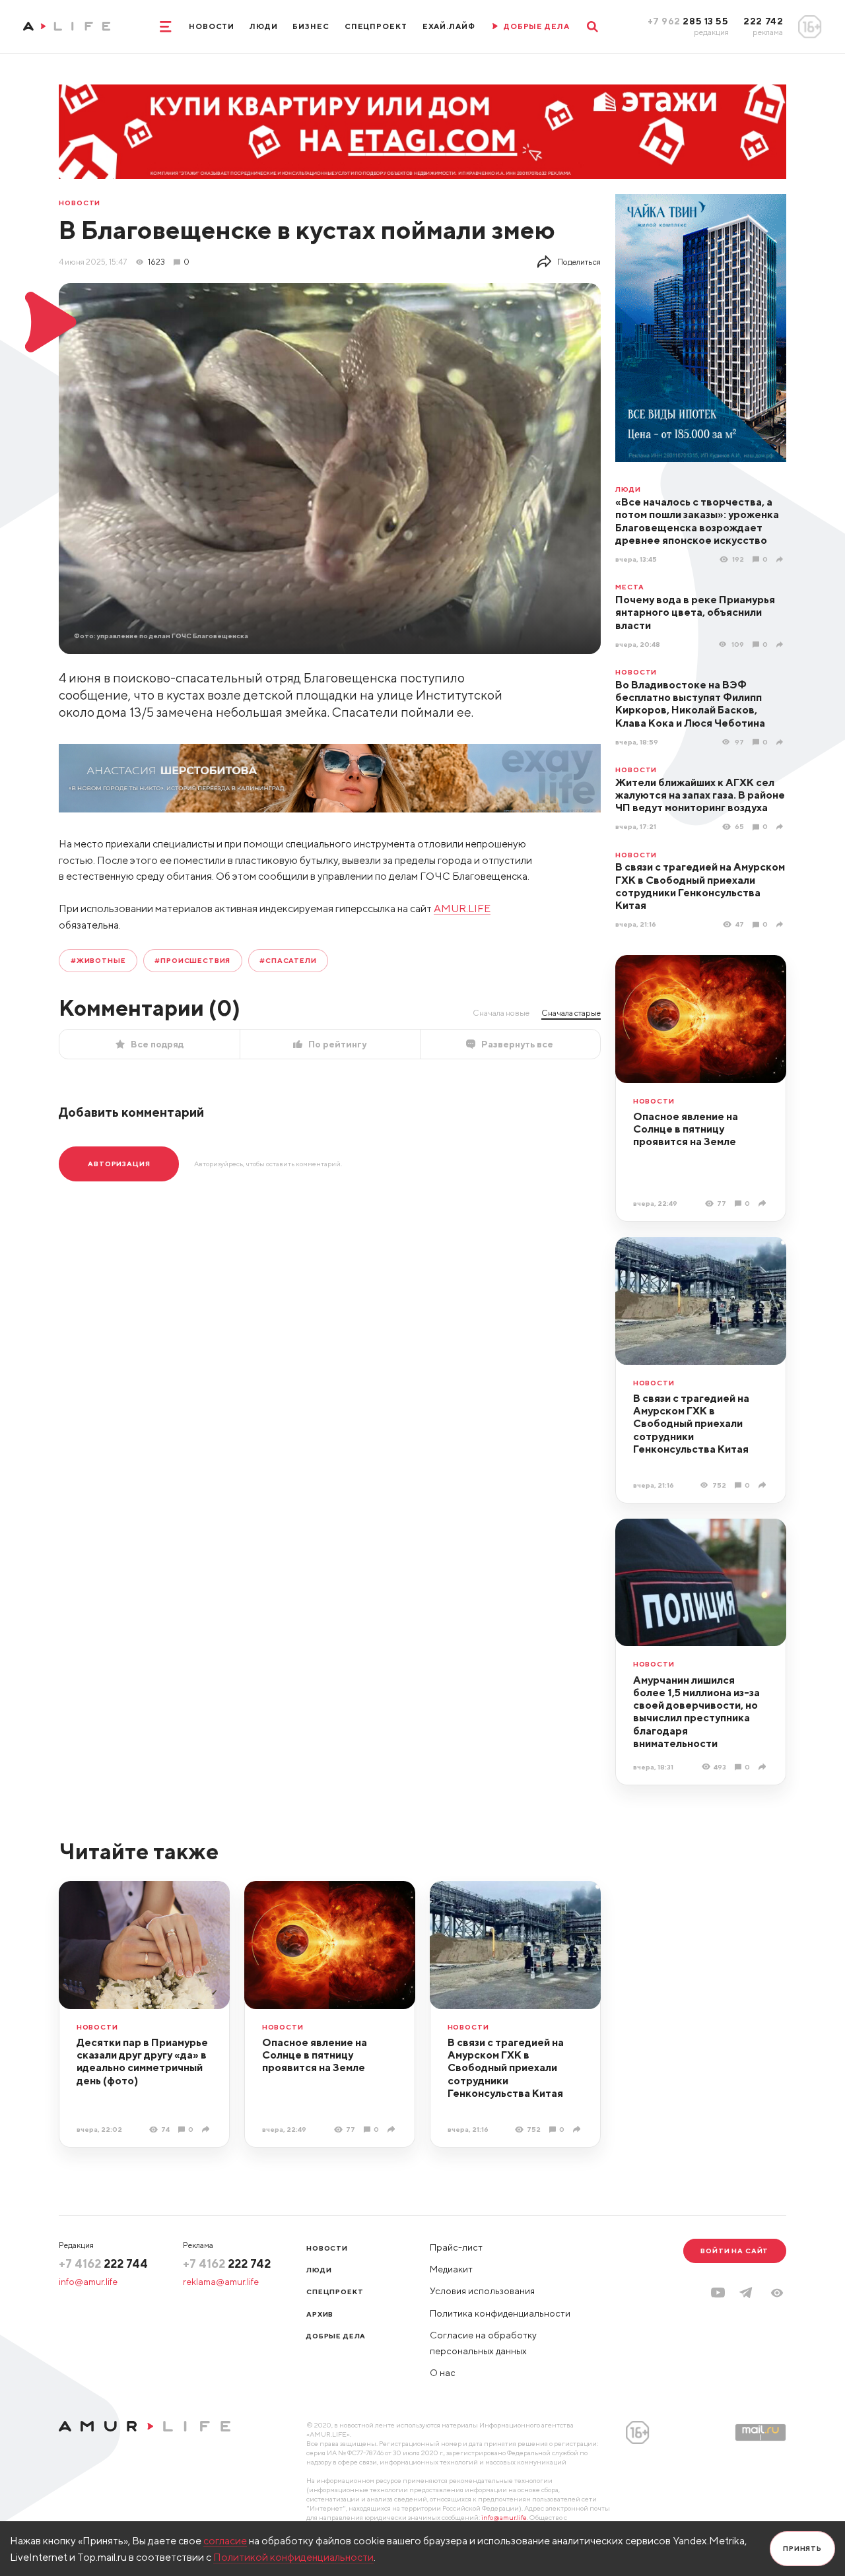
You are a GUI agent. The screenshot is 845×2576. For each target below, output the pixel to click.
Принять (802, 2548)
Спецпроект (376, 26)
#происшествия (192, 960)
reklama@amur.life (221, 2282)
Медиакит (451, 2269)
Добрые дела (336, 2336)
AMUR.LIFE (462, 908)
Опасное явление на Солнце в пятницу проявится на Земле (686, 1129)
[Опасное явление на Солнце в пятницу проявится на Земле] (763, 1203)
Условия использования (482, 2291)
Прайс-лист (456, 2247)
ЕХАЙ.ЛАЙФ (449, 26)
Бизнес (311, 26)
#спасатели (288, 960)
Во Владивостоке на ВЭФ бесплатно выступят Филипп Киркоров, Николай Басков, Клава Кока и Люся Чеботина (690, 704)
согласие (225, 2540)
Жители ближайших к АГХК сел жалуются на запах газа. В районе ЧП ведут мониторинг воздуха (700, 795)
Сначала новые (501, 1013)
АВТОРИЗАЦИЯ (119, 1164)
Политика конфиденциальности (500, 2313)
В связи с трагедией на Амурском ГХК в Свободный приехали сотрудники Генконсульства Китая (700, 886)
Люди (264, 26)
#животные (98, 960)
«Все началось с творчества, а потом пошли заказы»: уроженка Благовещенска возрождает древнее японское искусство (697, 521)
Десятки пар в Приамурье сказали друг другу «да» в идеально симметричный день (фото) (142, 2061)
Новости (212, 26)
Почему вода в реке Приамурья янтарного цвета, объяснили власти (695, 612)
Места (629, 587)
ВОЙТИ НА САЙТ (734, 2251)
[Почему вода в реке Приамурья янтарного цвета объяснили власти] (781, 644)
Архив (320, 2314)
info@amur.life (88, 2282)
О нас (443, 2373)
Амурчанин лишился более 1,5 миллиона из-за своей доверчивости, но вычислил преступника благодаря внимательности (696, 1711)
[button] (777, 2293)
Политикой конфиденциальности (293, 2557)
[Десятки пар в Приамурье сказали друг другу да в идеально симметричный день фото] (207, 2129)
